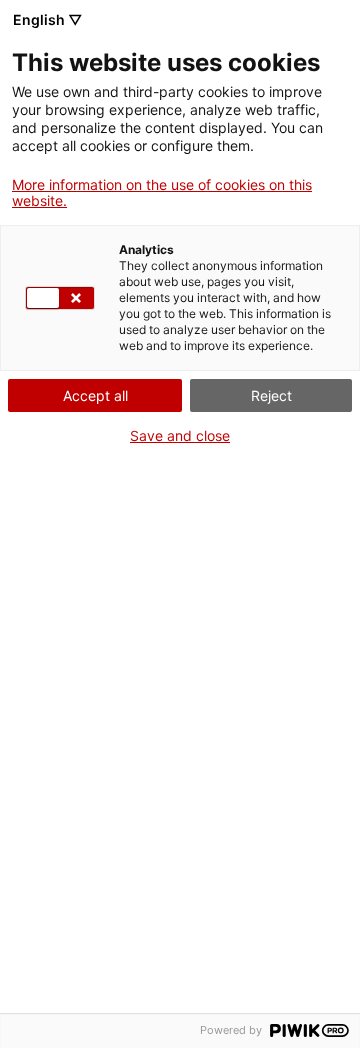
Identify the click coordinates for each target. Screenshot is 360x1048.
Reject (271, 395)
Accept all (95, 395)
